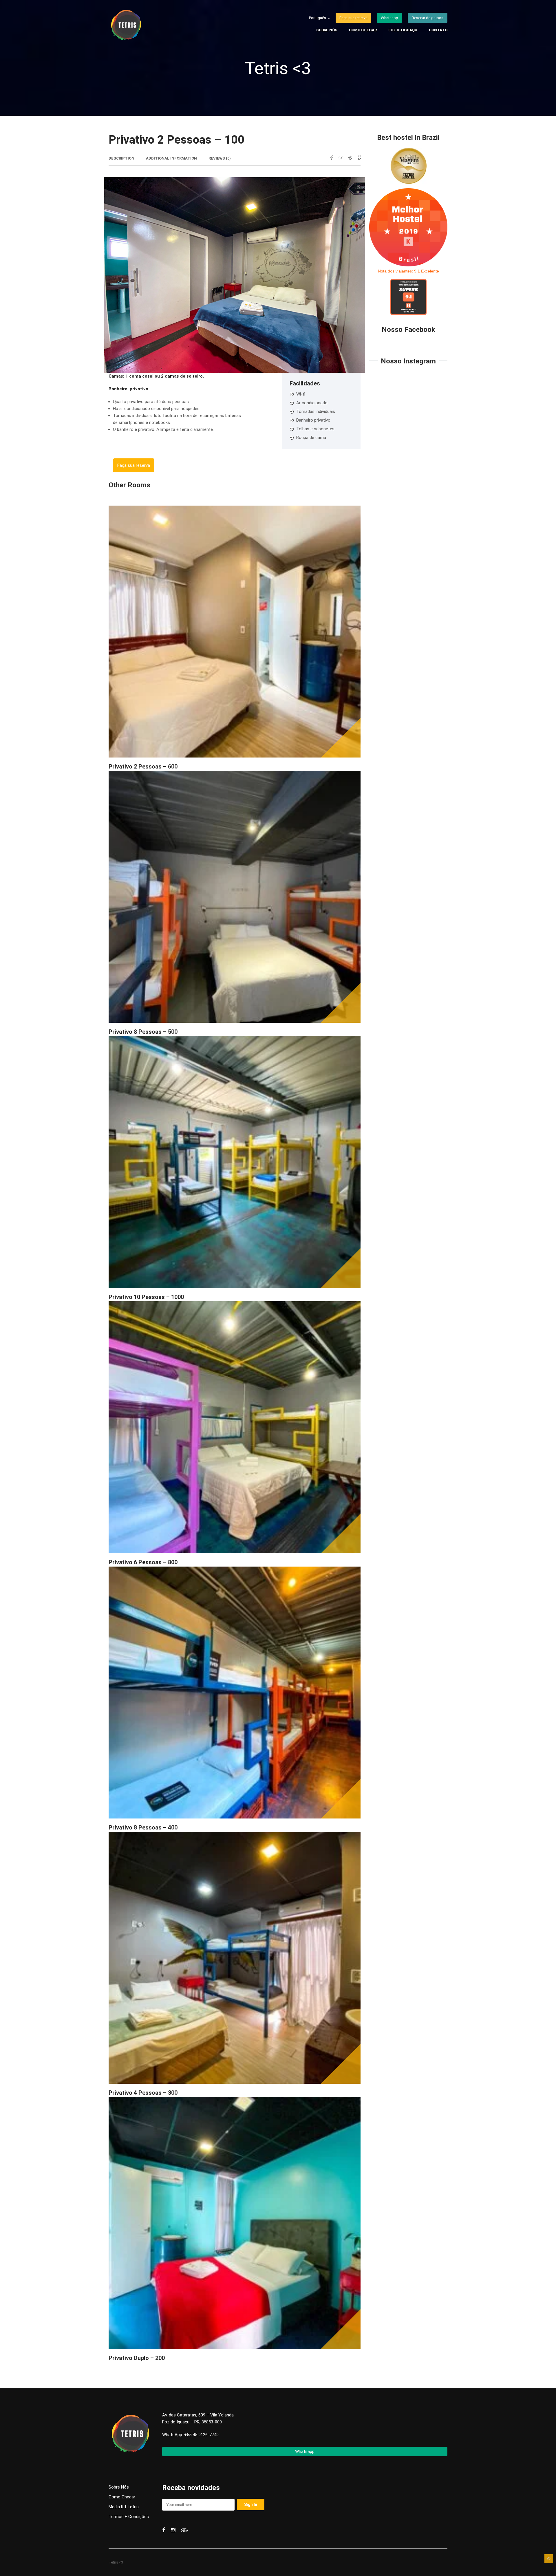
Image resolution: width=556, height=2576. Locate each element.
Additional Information (171, 158)
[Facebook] (331, 157)
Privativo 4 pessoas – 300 (143, 2093)
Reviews (220, 158)
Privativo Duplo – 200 (137, 2358)
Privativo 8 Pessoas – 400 (143, 1827)
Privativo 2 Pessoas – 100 (177, 140)
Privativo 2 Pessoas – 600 (143, 766)
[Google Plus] (359, 157)
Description (121, 158)
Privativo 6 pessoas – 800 (143, 1562)
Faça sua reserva (134, 465)
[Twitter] (340, 157)
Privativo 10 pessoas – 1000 (146, 1297)
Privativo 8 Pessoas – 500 (143, 1032)
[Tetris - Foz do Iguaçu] (143, 26)
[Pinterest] (350, 157)
